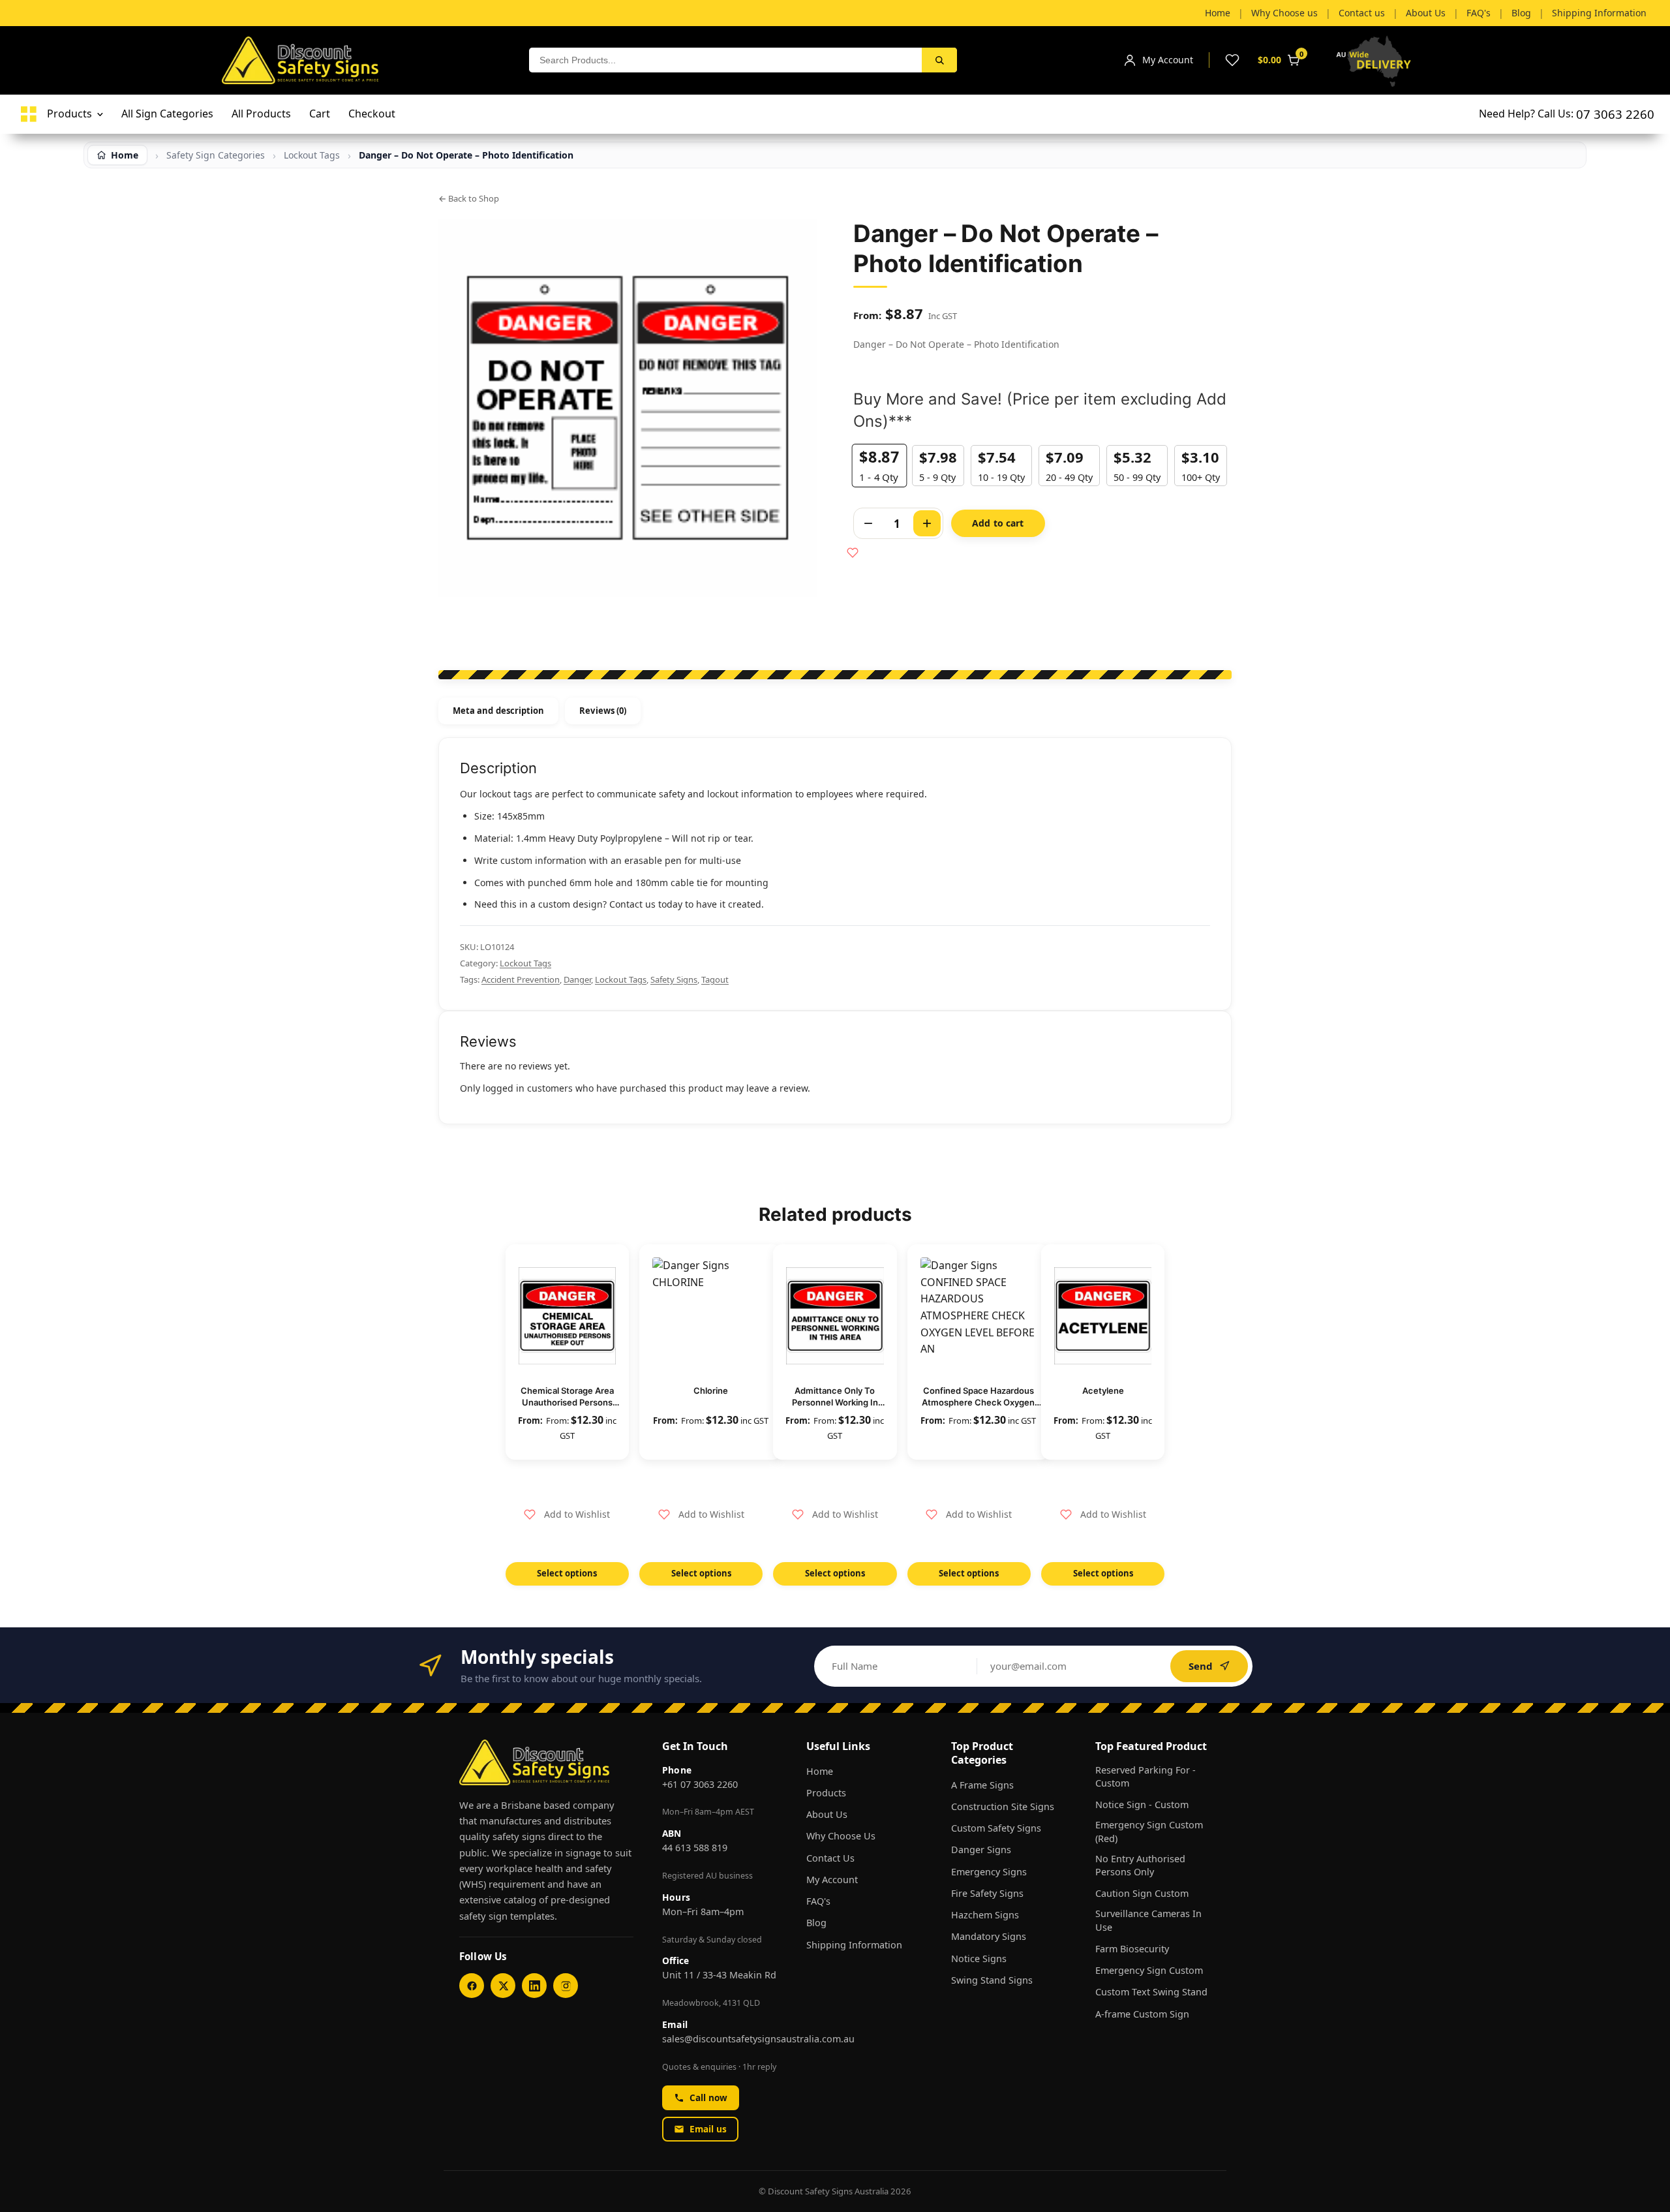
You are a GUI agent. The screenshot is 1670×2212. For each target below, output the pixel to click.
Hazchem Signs (985, 1915)
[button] (567, 1514)
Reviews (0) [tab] (603, 711)
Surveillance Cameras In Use (1148, 1920)
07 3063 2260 (1615, 114)
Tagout (715, 979)
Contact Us (830, 1858)
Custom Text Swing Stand (1151, 1992)
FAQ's (818, 1901)
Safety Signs (674, 979)
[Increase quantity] (927, 523)
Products (826, 1793)
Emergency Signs (989, 1872)
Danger (577, 979)
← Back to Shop (469, 198)
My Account (832, 1880)
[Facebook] (472, 1986)
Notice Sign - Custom (1142, 1805)
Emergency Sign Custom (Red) (1149, 1831)
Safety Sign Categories (216, 155)
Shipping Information (854, 1945)
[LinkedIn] (534, 1986)
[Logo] (29, 114)
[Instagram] (566, 1986)
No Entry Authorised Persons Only (1140, 1865)
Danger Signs (981, 1850)
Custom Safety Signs (996, 1828)
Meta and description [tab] (498, 711)
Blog (816, 1923)
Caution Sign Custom (1142, 1893)
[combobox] (725, 60)
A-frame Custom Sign (1142, 2014)
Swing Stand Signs (992, 1980)
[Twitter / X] (503, 1986)
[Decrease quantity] (868, 523)
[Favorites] (1232, 60)
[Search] (939, 60)
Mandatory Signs (989, 1936)
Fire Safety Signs (987, 1893)
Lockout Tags (525, 963)
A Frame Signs (982, 1785)
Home (820, 1771)
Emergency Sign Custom (1149, 1970)
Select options (567, 1573)
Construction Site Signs (1003, 1806)
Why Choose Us (841, 1836)
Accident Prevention (521, 979)
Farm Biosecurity (1132, 1949)
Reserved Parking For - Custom (1146, 1776)
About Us (827, 1814)
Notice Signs (979, 1959)
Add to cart (998, 523)
